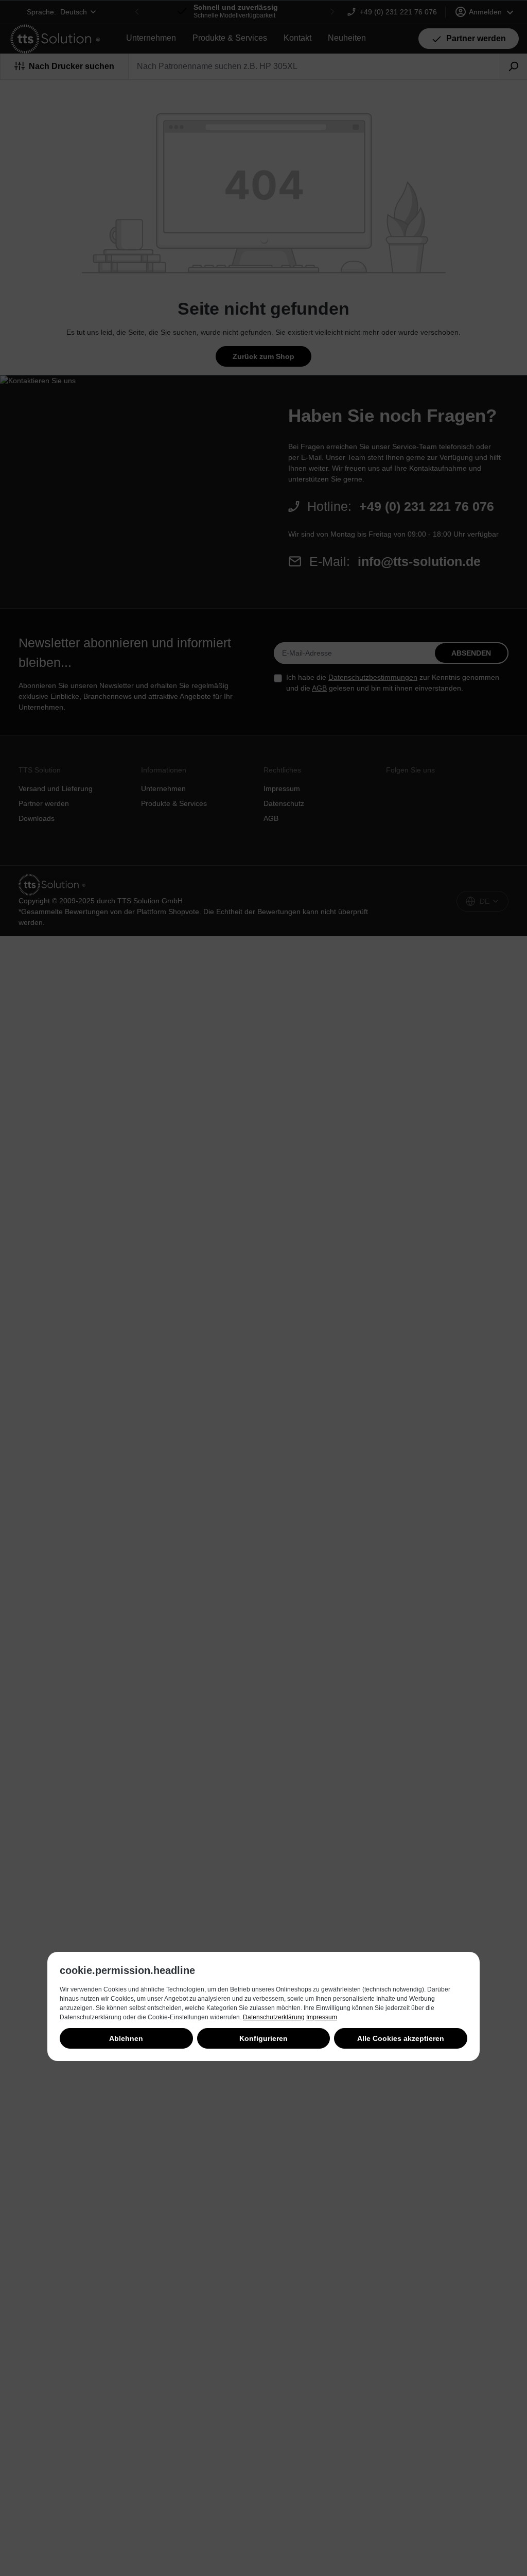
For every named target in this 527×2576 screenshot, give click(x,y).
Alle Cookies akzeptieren (401, 2038)
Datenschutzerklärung (274, 2017)
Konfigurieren (263, 2038)
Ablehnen (126, 2038)
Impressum (322, 2017)
